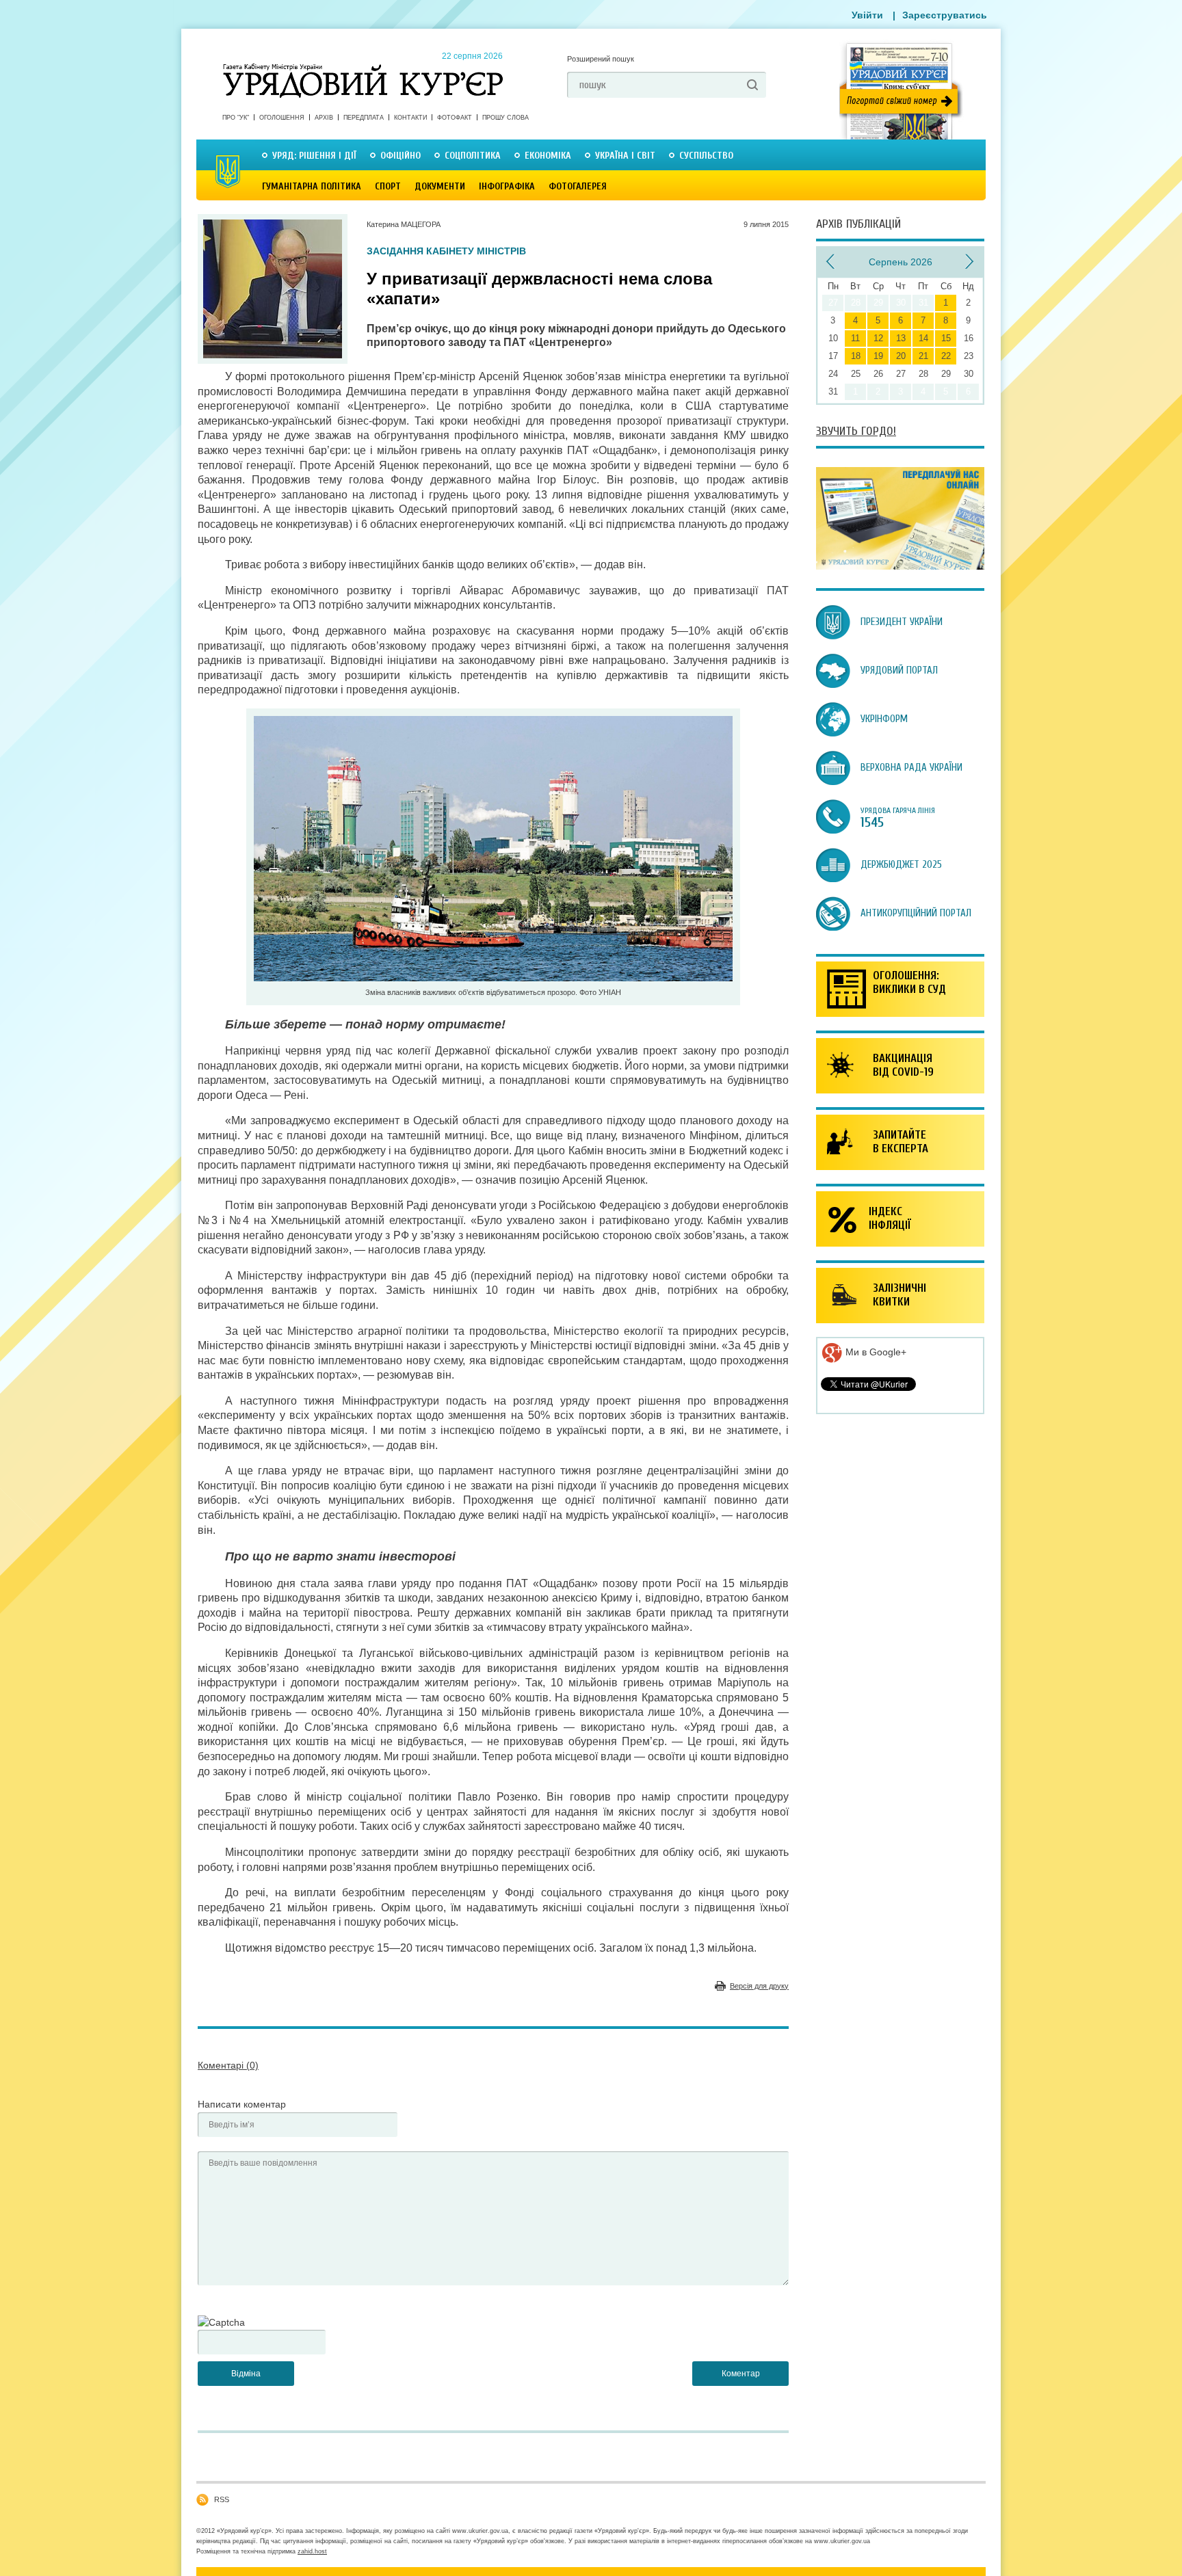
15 (946, 338)
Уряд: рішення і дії (314, 156)
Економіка (548, 156)
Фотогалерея (578, 186)
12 (878, 338)
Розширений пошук (601, 59)
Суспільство (706, 156)
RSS (222, 2499)
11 (855, 338)
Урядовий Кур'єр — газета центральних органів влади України (363, 68)
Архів (324, 118)
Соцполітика (473, 156)
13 (901, 338)
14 (923, 338)
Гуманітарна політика (312, 186)
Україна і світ (625, 156)
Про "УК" (236, 118)
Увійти (867, 15)
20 (901, 356)
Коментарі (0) (228, 2065)
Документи (440, 186)
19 (878, 356)
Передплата (364, 118)
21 (923, 356)
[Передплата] (900, 566)
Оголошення (282, 118)
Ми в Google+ (875, 1352)
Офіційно (400, 156)
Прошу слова (505, 118)
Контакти (410, 118)
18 (856, 356)
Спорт (388, 186)
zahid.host (312, 2551)
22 (946, 356)
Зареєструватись (945, 15)
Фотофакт (455, 118)
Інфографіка (507, 186)
